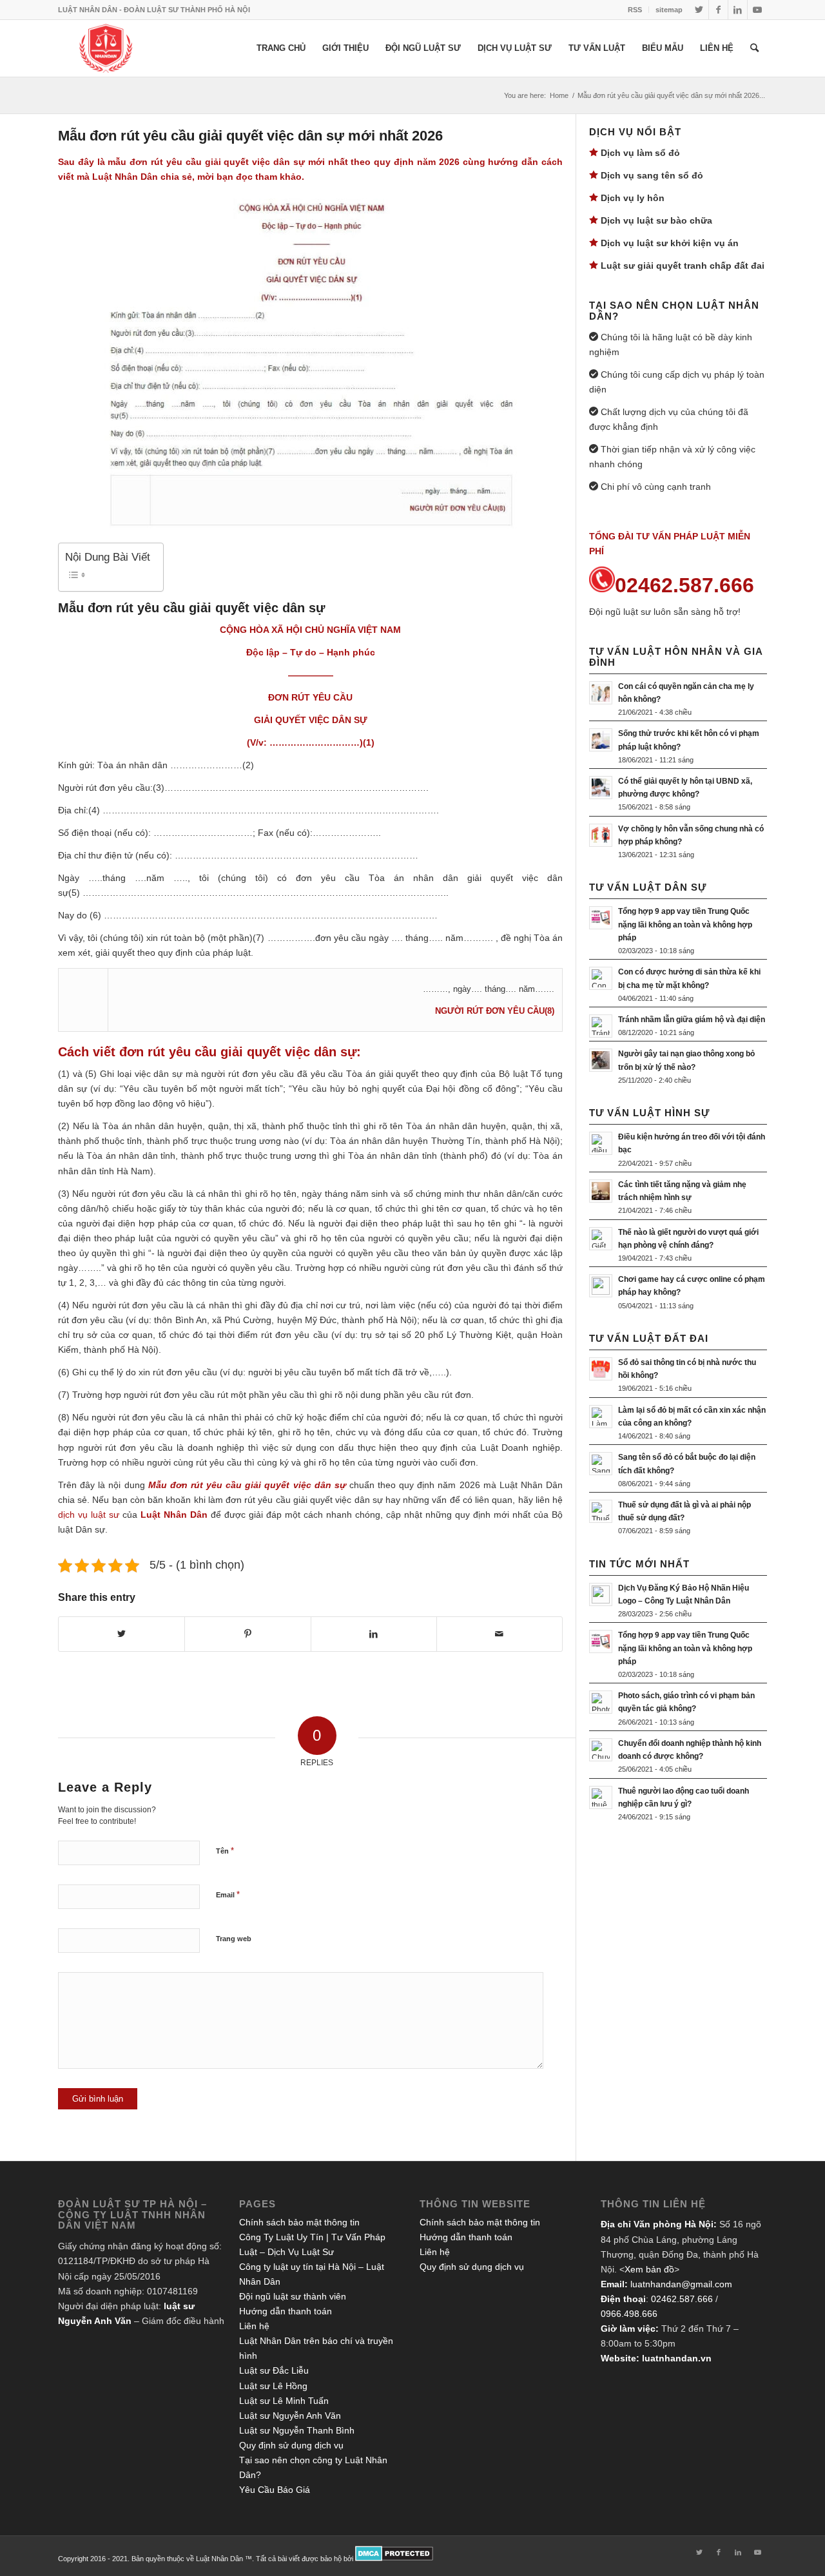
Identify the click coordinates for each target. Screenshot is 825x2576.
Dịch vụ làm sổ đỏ (640, 153)
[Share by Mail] (500, 1634)
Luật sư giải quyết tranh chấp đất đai (683, 266)
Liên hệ (254, 2326)
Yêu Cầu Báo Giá (275, 2490)
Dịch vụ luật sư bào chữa (656, 220)
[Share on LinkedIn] (374, 1634)
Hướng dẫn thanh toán (286, 2311)
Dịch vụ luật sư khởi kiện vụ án (670, 243)
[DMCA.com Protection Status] (394, 2559)
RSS (635, 10)
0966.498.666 (629, 2314)
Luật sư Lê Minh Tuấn (284, 2401)
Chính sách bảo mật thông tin (299, 2222)
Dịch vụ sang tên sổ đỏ (652, 175)
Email (228, 1894)
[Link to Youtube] (757, 10)
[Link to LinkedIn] (738, 10)
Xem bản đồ (649, 2269)
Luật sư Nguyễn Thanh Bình (297, 2430)
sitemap (669, 10)
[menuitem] (635, 10)
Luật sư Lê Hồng (273, 2386)
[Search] (754, 48)
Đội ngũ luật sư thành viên (293, 2296)
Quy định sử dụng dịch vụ (291, 2445)
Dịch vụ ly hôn (633, 198)
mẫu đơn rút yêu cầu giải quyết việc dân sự (206, 162)
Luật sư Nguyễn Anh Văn (290, 2416)
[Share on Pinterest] (247, 1634)
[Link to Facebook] (718, 10)
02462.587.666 (682, 2299)
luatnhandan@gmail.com (681, 2284)
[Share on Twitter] (121, 1634)
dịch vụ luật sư (89, 1515)
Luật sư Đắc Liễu (274, 2370)
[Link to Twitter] (699, 10)
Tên (225, 1851)
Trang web (234, 1939)
